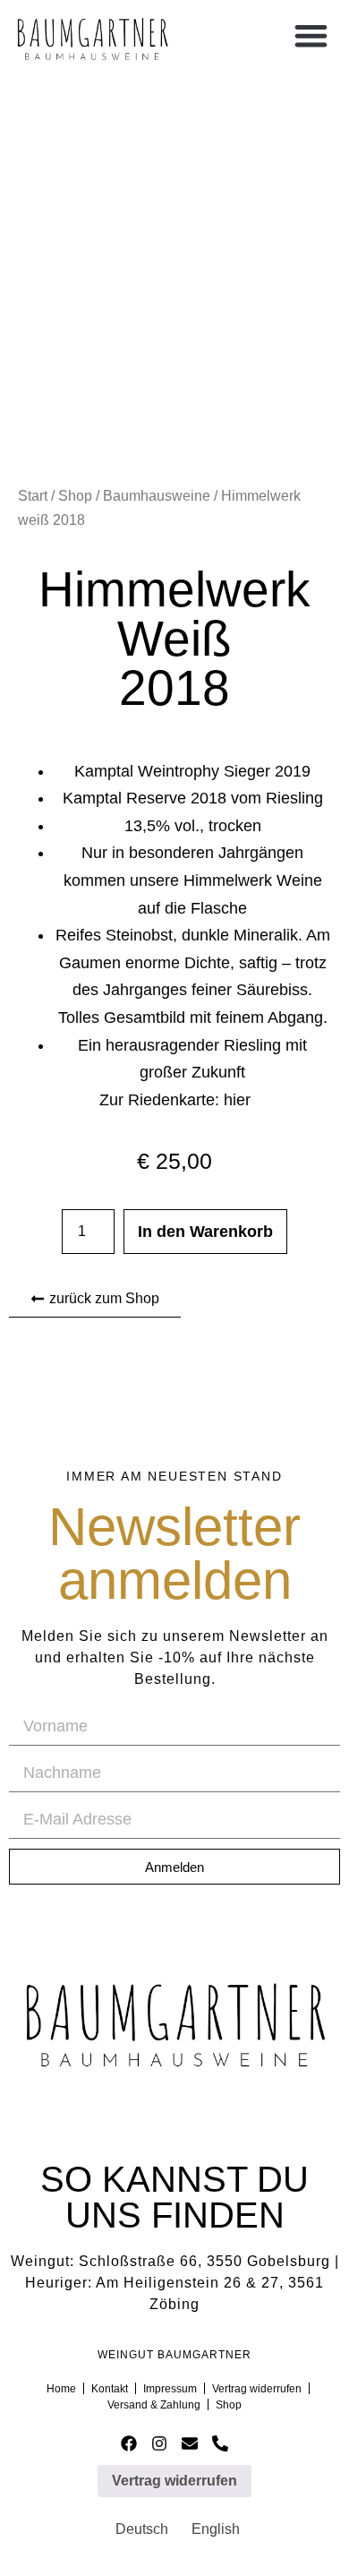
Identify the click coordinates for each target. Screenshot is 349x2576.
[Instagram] (160, 2444)
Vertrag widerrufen (174, 2481)
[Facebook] (129, 2444)
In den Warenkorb (205, 1232)
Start (33, 496)
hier (237, 1100)
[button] (311, 35)
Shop (75, 496)
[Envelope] (190, 2444)
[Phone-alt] (220, 2444)
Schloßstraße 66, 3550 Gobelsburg (204, 2261)
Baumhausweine (157, 496)
